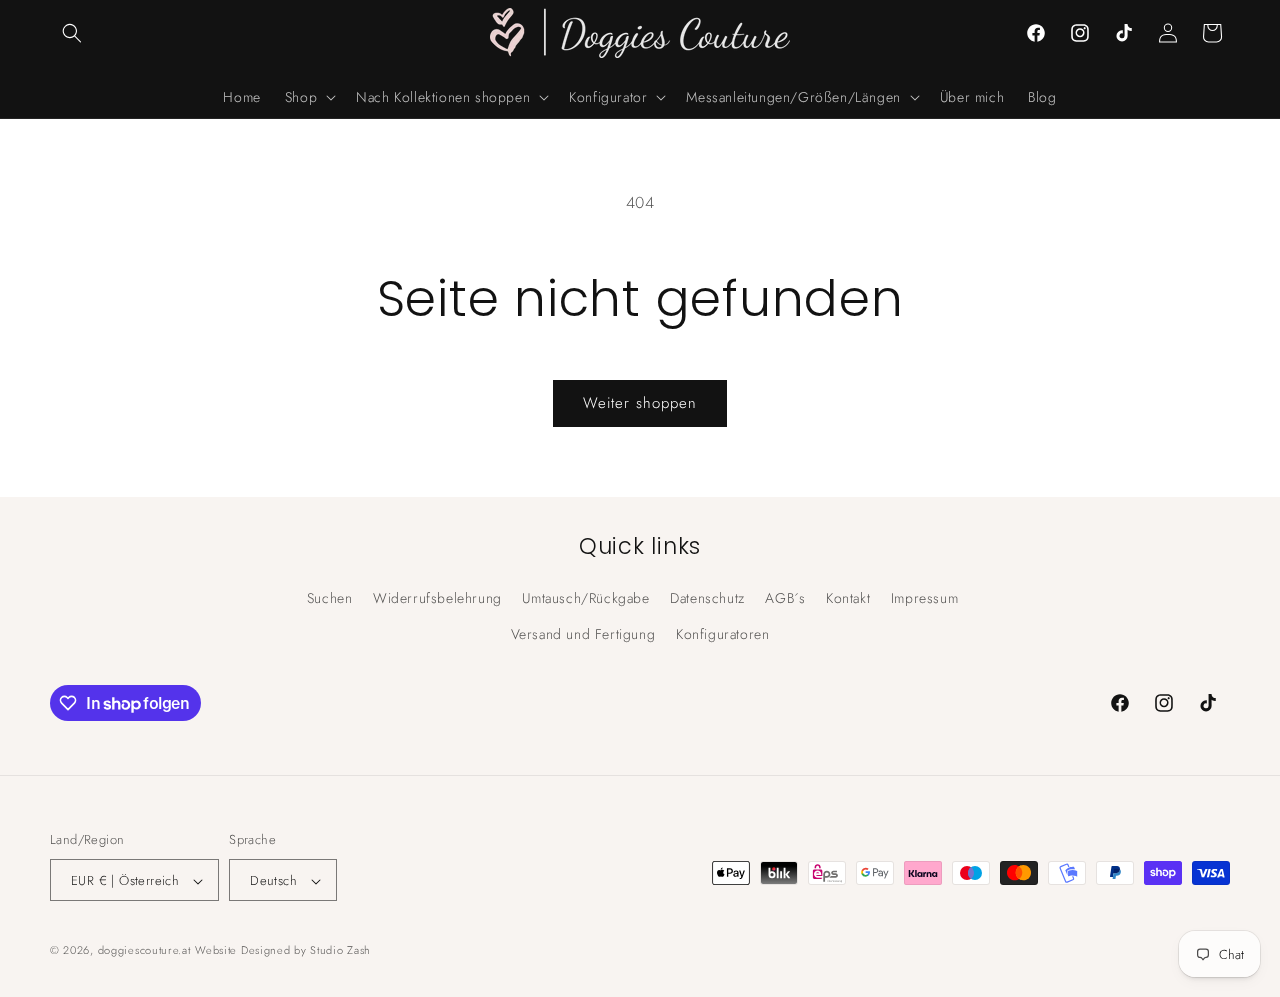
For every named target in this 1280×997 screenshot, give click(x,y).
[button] (72, 33)
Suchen (330, 598)
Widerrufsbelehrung (437, 598)
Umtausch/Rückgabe (585, 598)
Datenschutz (707, 598)
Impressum (924, 598)
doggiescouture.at (144, 951)
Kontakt (848, 598)
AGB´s (785, 598)
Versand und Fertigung (583, 633)
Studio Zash (340, 951)
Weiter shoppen (640, 403)
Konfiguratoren (722, 633)
